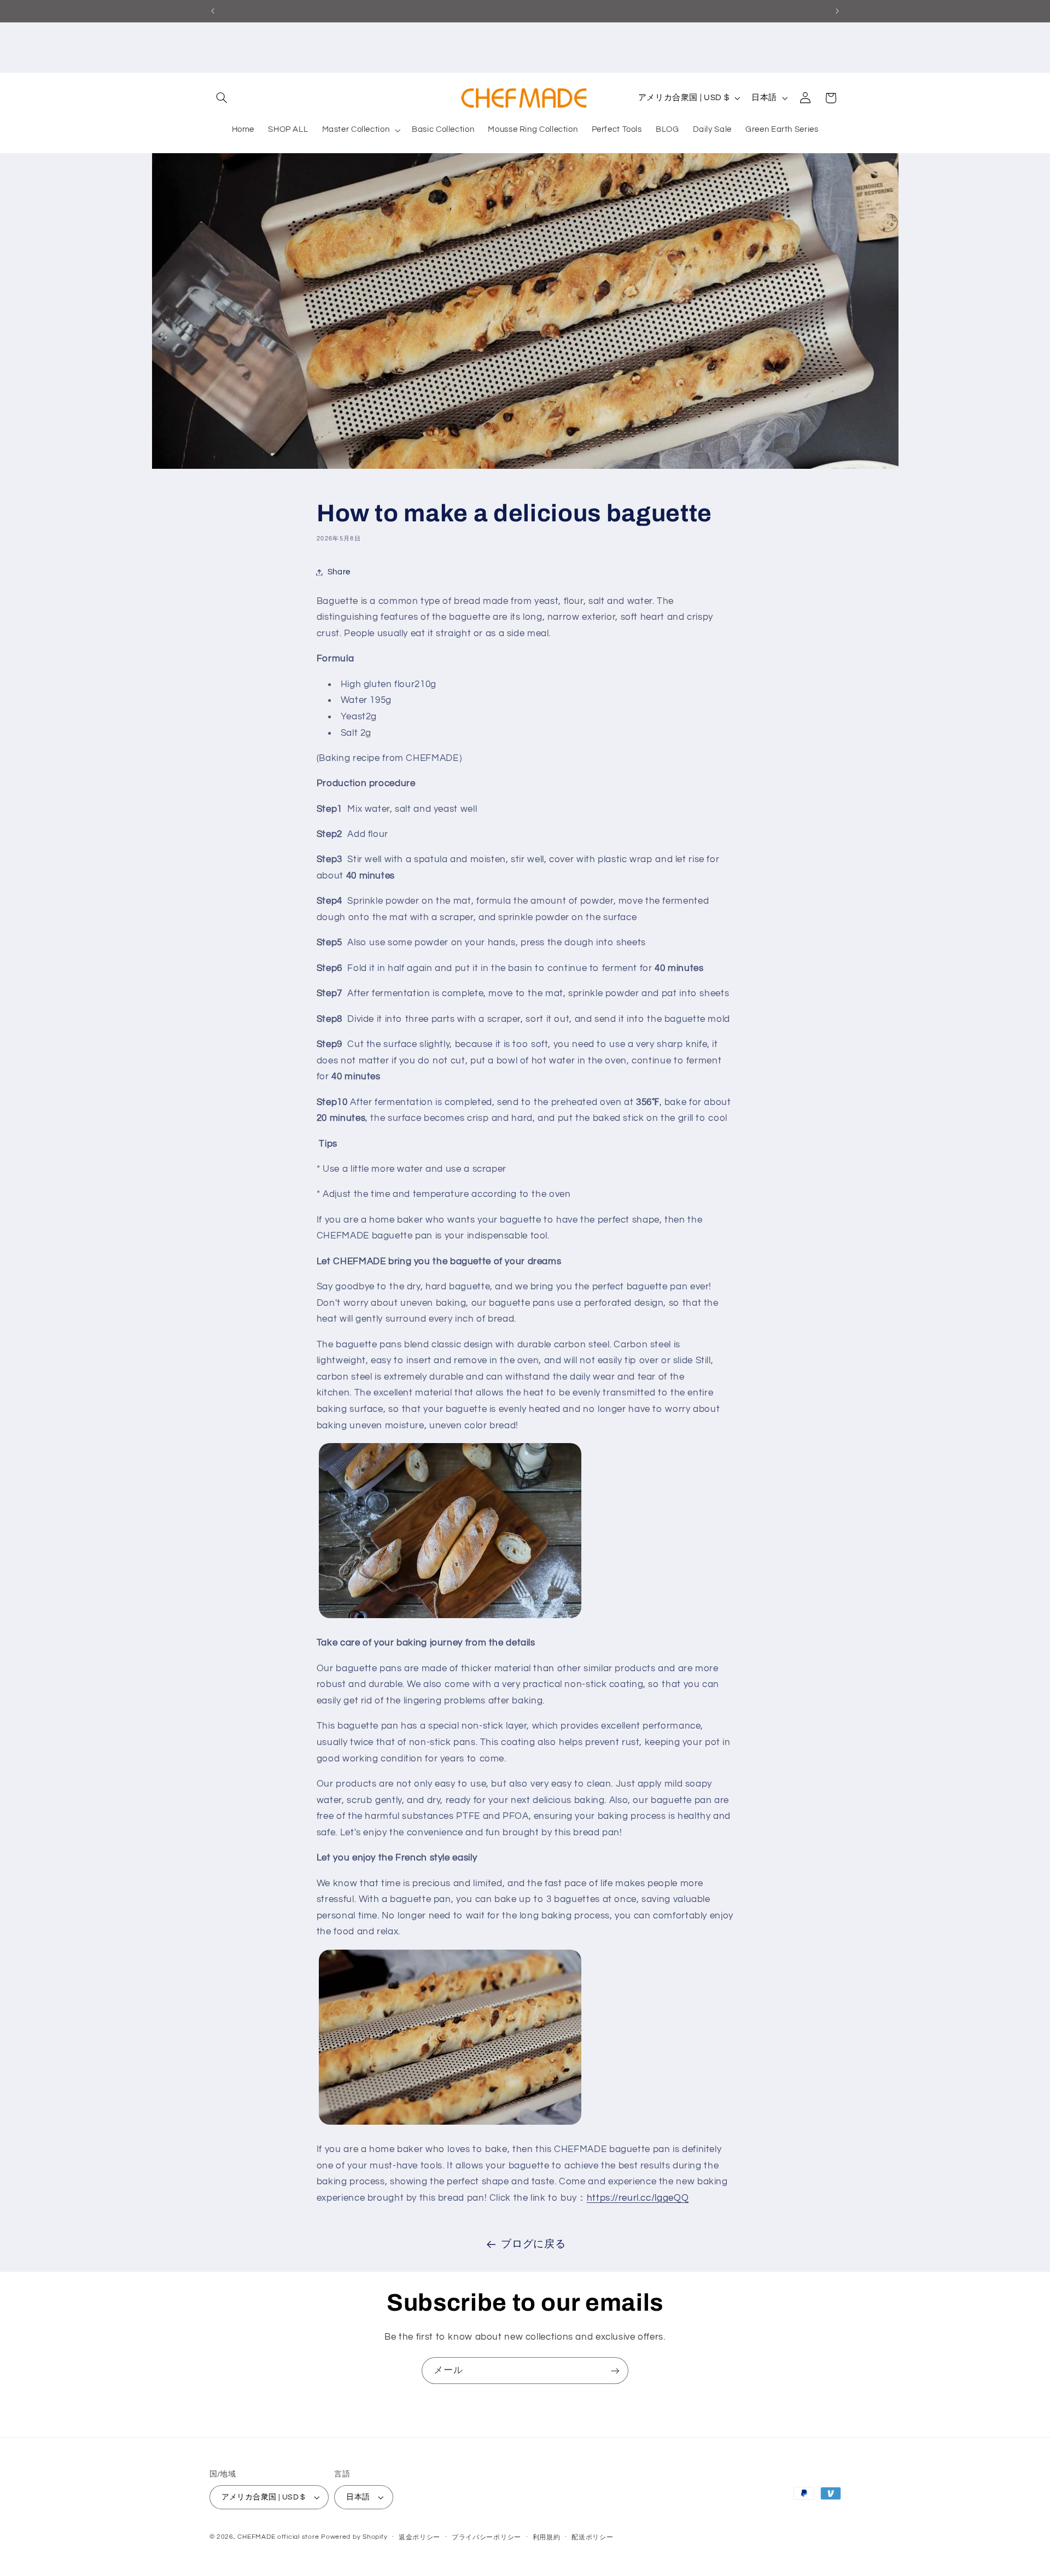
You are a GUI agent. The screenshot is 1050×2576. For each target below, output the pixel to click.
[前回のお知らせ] (213, 11)
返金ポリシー (419, 2537)
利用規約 (547, 2537)
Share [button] (339, 572)
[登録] (615, 2371)
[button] (222, 98)
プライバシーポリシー (486, 2537)
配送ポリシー (592, 2537)
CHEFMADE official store (278, 2537)
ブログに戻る (533, 2244)
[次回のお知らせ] (837, 11)
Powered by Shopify (354, 2537)
